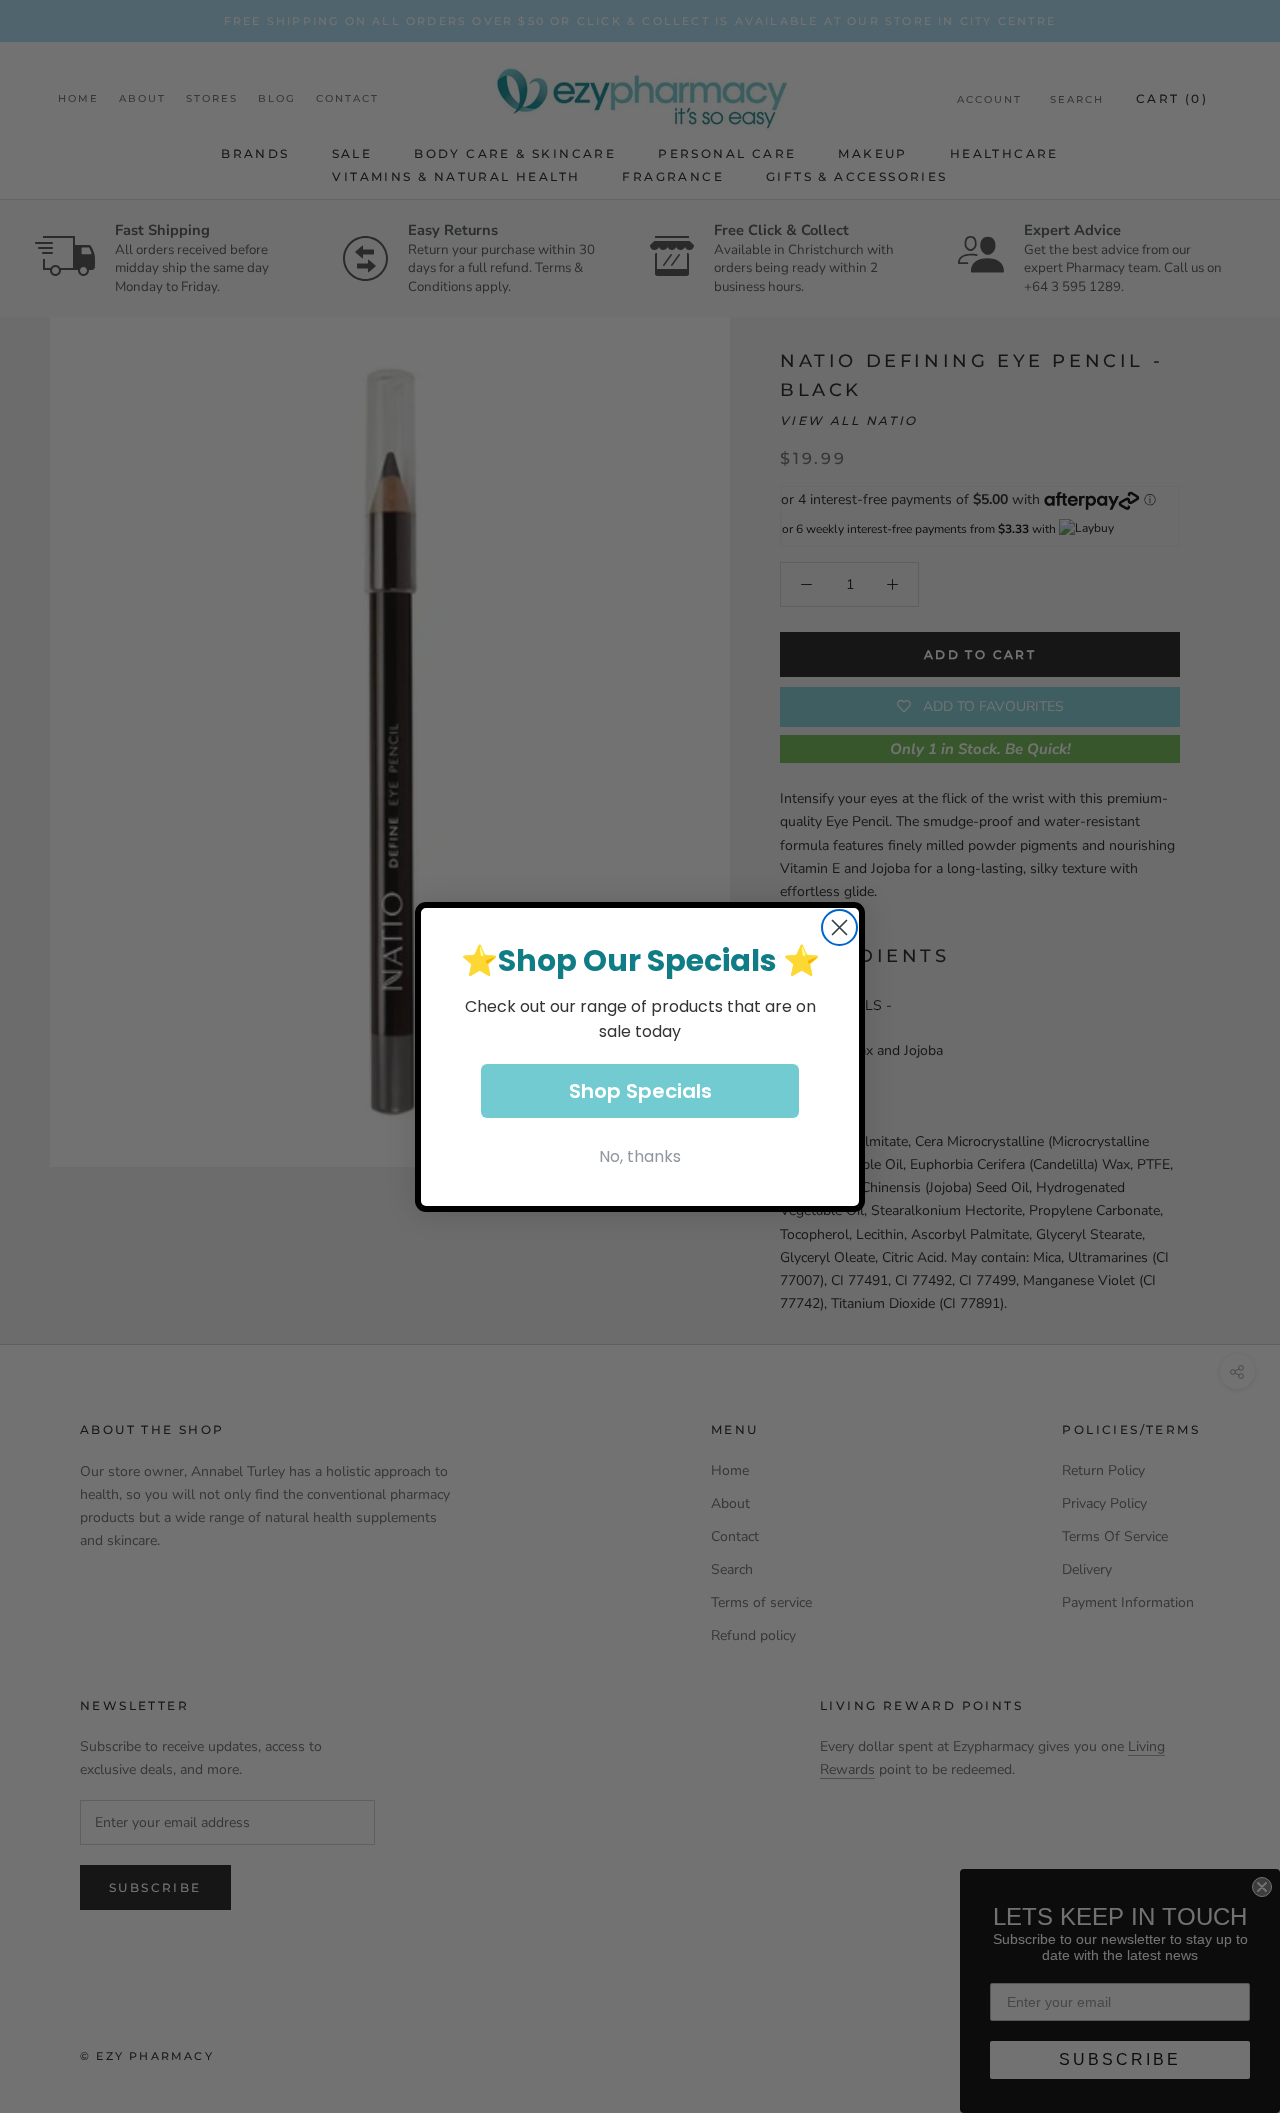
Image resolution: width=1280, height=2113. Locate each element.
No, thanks (640, 1156)
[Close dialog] (839, 927)
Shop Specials (640, 1091)
